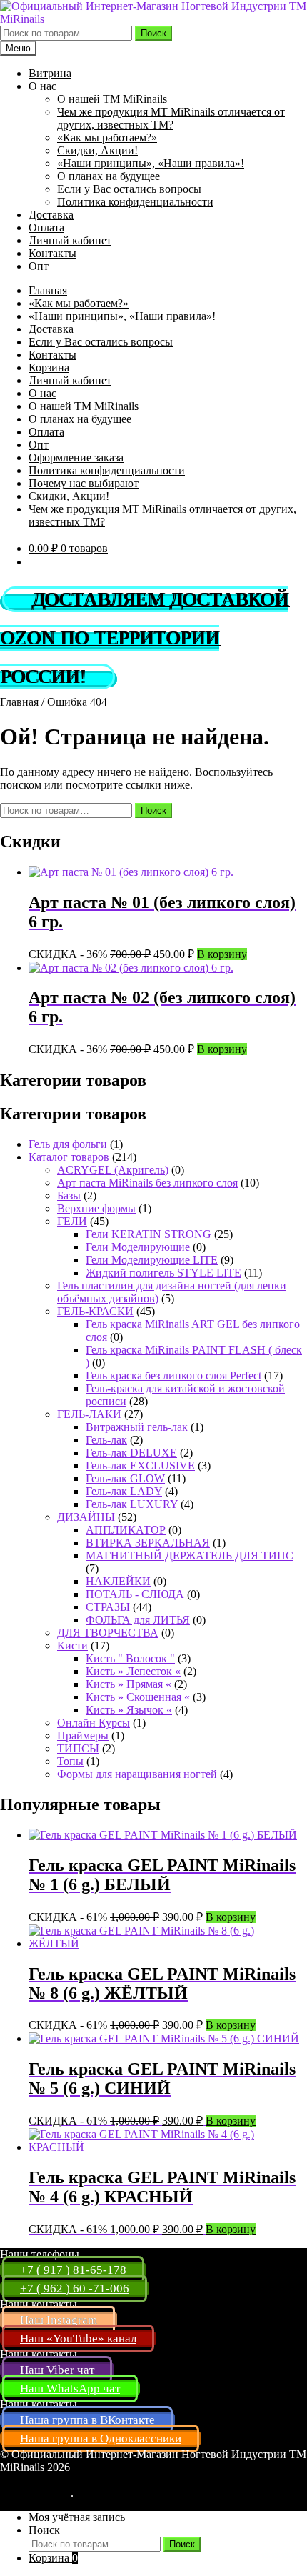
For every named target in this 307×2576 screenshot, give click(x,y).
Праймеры (83, 1736)
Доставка (51, 215)
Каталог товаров (69, 1157)
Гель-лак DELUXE (131, 1453)
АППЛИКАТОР (126, 1530)
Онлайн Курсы (94, 1723)
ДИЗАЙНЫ (86, 1517)
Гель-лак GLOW (125, 1478)
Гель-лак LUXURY (132, 1504)
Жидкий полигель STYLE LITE (163, 1273)
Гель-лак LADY (124, 1491)
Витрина (50, 73)
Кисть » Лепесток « (133, 1671)
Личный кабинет (70, 240)
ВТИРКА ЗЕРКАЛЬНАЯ (148, 1543)
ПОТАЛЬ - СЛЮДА (135, 1594)
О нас (42, 86)
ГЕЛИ (72, 1221)
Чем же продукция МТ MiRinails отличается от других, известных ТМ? (171, 118)
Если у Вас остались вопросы (129, 189)
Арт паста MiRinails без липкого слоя (147, 1183)
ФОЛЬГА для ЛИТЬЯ (138, 1620)
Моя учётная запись (77, 2517)
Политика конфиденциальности (135, 202)
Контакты (52, 253)
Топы (70, 1761)
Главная (48, 290)
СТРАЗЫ (108, 1607)
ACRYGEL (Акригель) (113, 1170)
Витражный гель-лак (137, 1427)
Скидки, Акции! (97, 150)
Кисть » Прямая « (129, 1684)
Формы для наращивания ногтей (137, 1774)
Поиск (153, 33)
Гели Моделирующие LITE (152, 1260)
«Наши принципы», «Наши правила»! (151, 163)
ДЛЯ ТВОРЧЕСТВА (108, 1633)
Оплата (46, 228)
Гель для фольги (68, 1144)
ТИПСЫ (78, 1748)
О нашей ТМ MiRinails (112, 99)
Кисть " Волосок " (130, 1658)
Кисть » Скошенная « (138, 1697)
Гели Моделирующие (138, 1247)
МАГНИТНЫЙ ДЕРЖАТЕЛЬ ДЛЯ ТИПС (190, 1556)
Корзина (49, 368)
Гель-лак (106, 1440)
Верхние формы (96, 1208)
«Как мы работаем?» (107, 138)
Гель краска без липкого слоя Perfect (173, 1376)
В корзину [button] (222, 954)
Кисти (72, 1646)
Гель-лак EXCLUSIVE (140, 1466)
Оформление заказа (76, 458)
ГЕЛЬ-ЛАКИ (89, 1414)
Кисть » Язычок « (129, 1710)
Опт (39, 266)
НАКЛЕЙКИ (118, 1581)
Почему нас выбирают (84, 483)
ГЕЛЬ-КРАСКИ (95, 1311)
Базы (69, 1195)
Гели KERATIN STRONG (149, 1234)
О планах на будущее (109, 176)
